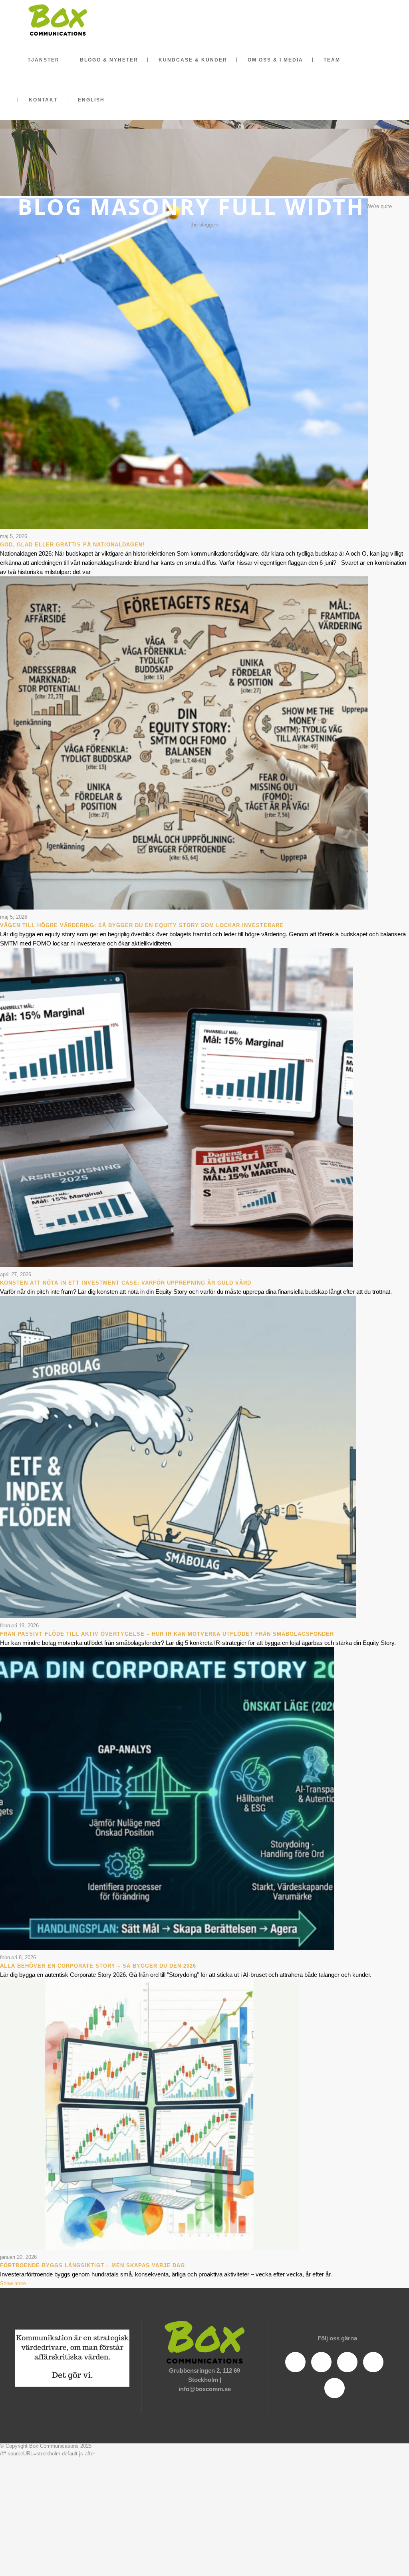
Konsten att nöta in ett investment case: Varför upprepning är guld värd (126, 1283)
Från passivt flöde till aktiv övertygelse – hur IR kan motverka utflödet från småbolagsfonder (167, 1634)
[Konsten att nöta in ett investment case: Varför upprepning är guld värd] (176, 1265)
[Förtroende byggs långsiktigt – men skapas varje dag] (149, 2248)
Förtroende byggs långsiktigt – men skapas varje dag (92, 2265)
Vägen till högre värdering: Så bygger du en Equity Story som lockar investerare (142, 925)
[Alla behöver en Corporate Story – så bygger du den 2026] (167, 1948)
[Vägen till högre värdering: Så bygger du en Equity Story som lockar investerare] (184, 908)
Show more (13, 2283)
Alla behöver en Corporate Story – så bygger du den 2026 (98, 1966)
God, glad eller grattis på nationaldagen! (72, 545)
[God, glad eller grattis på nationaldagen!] (184, 527)
